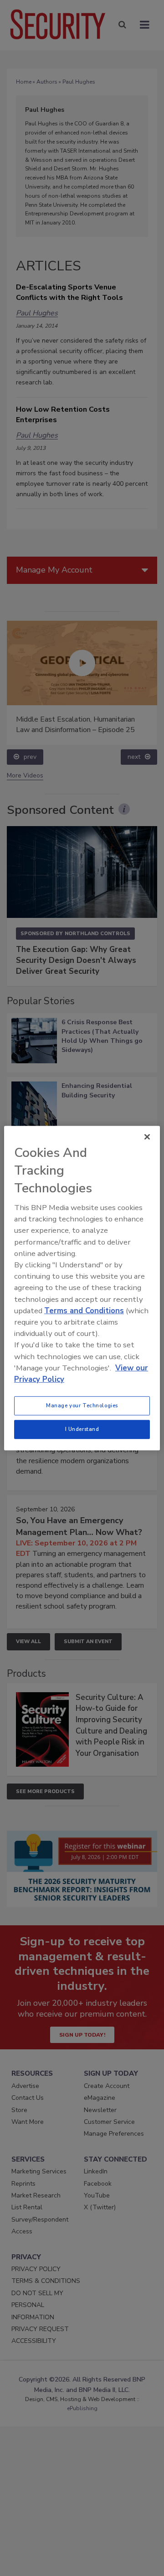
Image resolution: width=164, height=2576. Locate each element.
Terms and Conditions (84, 1311)
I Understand (82, 1429)
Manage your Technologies (82, 1405)
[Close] (147, 1136)
